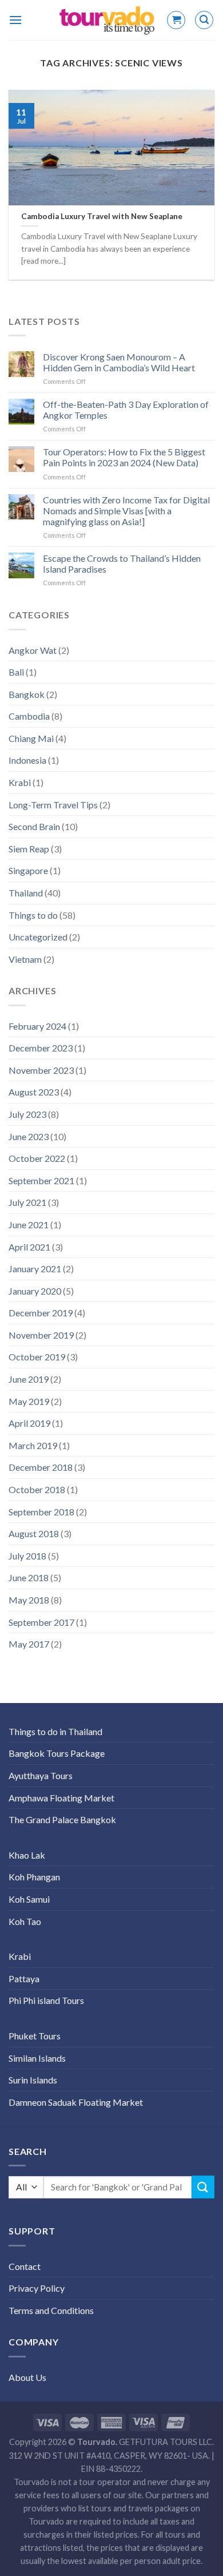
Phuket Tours (35, 2036)
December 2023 (41, 1048)
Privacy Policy (37, 2288)
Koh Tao (25, 1921)
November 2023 (41, 1070)
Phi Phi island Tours (46, 2000)
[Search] (204, 20)
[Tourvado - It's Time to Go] (107, 20)
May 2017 (29, 1644)
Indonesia (27, 760)
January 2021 (35, 1269)
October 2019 (37, 1357)
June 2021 (29, 1225)
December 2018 (41, 1467)
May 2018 (29, 1600)
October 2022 (37, 1158)
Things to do (33, 915)
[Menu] (15, 20)
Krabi (20, 782)
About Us (27, 2377)
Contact (25, 2266)
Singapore (28, 870)
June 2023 (29, 1136)
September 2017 (41, 1622)
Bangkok (27, 694)
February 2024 (37, 1026)
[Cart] (176, 20)
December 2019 (41, 1313)
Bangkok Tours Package (57, 1753)
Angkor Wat (33, 650)
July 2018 (27, 1556)
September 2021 (41, 1180)
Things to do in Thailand (55, 1731)
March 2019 (33, 1445)
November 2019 (41, 1335)
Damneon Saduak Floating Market (76, 2102)
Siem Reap (29, 849)
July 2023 (27, 1114)
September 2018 (41, 1512)
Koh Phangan (34, 1877)
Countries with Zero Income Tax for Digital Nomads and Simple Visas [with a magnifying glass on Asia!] (126, 511)
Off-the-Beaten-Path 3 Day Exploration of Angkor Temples (126, 410)
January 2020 (35, 1291)
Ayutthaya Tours (41, 1775)
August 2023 (34, 1092)
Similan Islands (37, 2058)
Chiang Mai (31, 738)
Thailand (26, 893)
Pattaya (24, 1978)
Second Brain (34, 826)
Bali (16, 672)
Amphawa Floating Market (61, 1798)
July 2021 (27, 1202)
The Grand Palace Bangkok (62, 1819)
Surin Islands (33, 2080)
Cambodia (29, 716)
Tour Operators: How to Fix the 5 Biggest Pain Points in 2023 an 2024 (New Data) (124, 457)
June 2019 (29, 1379)
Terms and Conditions (51, 2310)
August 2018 (34, 1533)
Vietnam (25, 959)
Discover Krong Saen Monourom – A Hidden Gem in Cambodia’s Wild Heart (119, 362)
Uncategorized (38, 937)
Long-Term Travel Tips (53, 805)
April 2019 (29, 1423)
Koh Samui (29, 1899)
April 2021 (29, 1247)
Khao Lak (27, 1855)
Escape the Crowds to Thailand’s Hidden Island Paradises (122, 563)
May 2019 (29, 1401)
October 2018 (37, 1489)
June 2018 (29, 1577)
